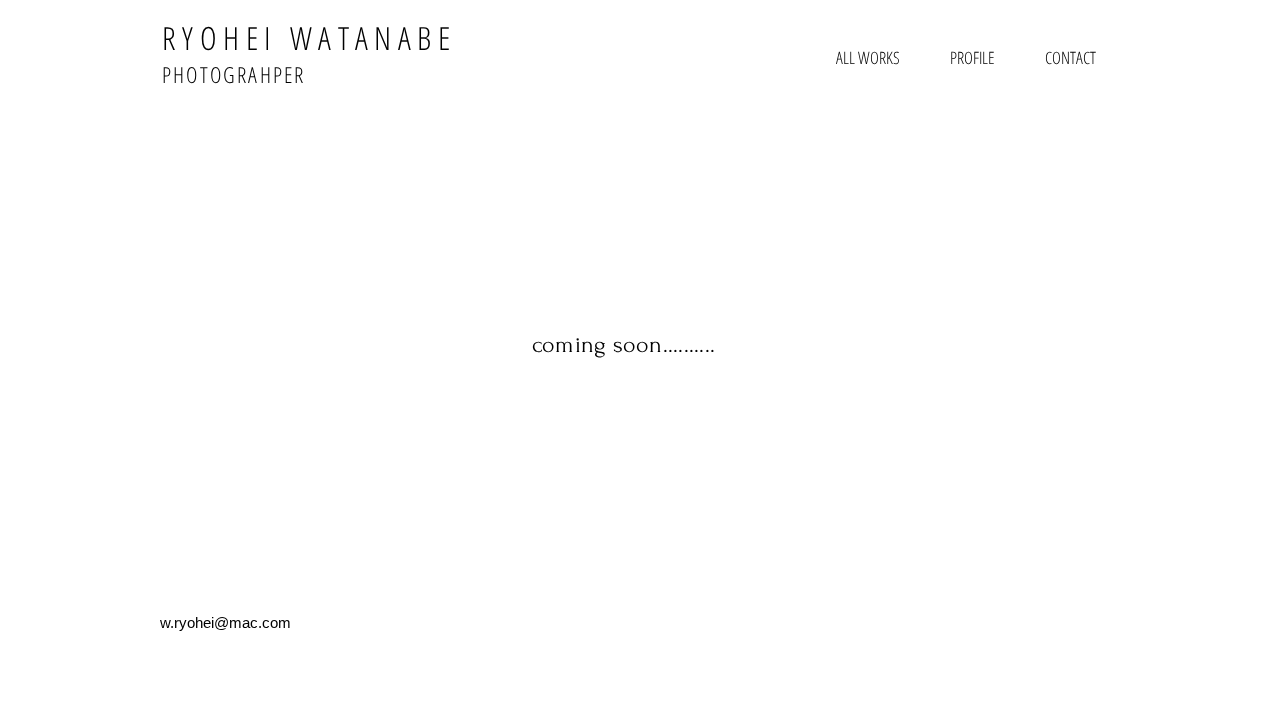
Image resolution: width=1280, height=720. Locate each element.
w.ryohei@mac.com (225, 622)
